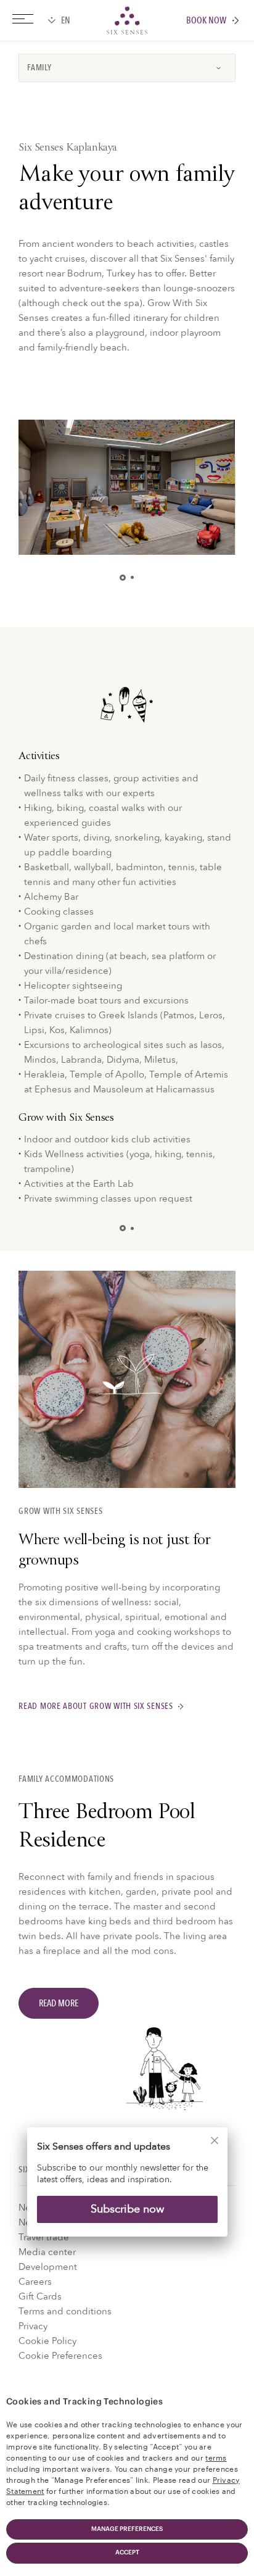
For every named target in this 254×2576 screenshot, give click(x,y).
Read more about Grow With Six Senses (96, 1707)
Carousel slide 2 (132, 577)
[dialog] (127, 2190)
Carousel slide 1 (125, 578)
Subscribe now (127, 2209)
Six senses (127, 20)
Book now (206, 21)
